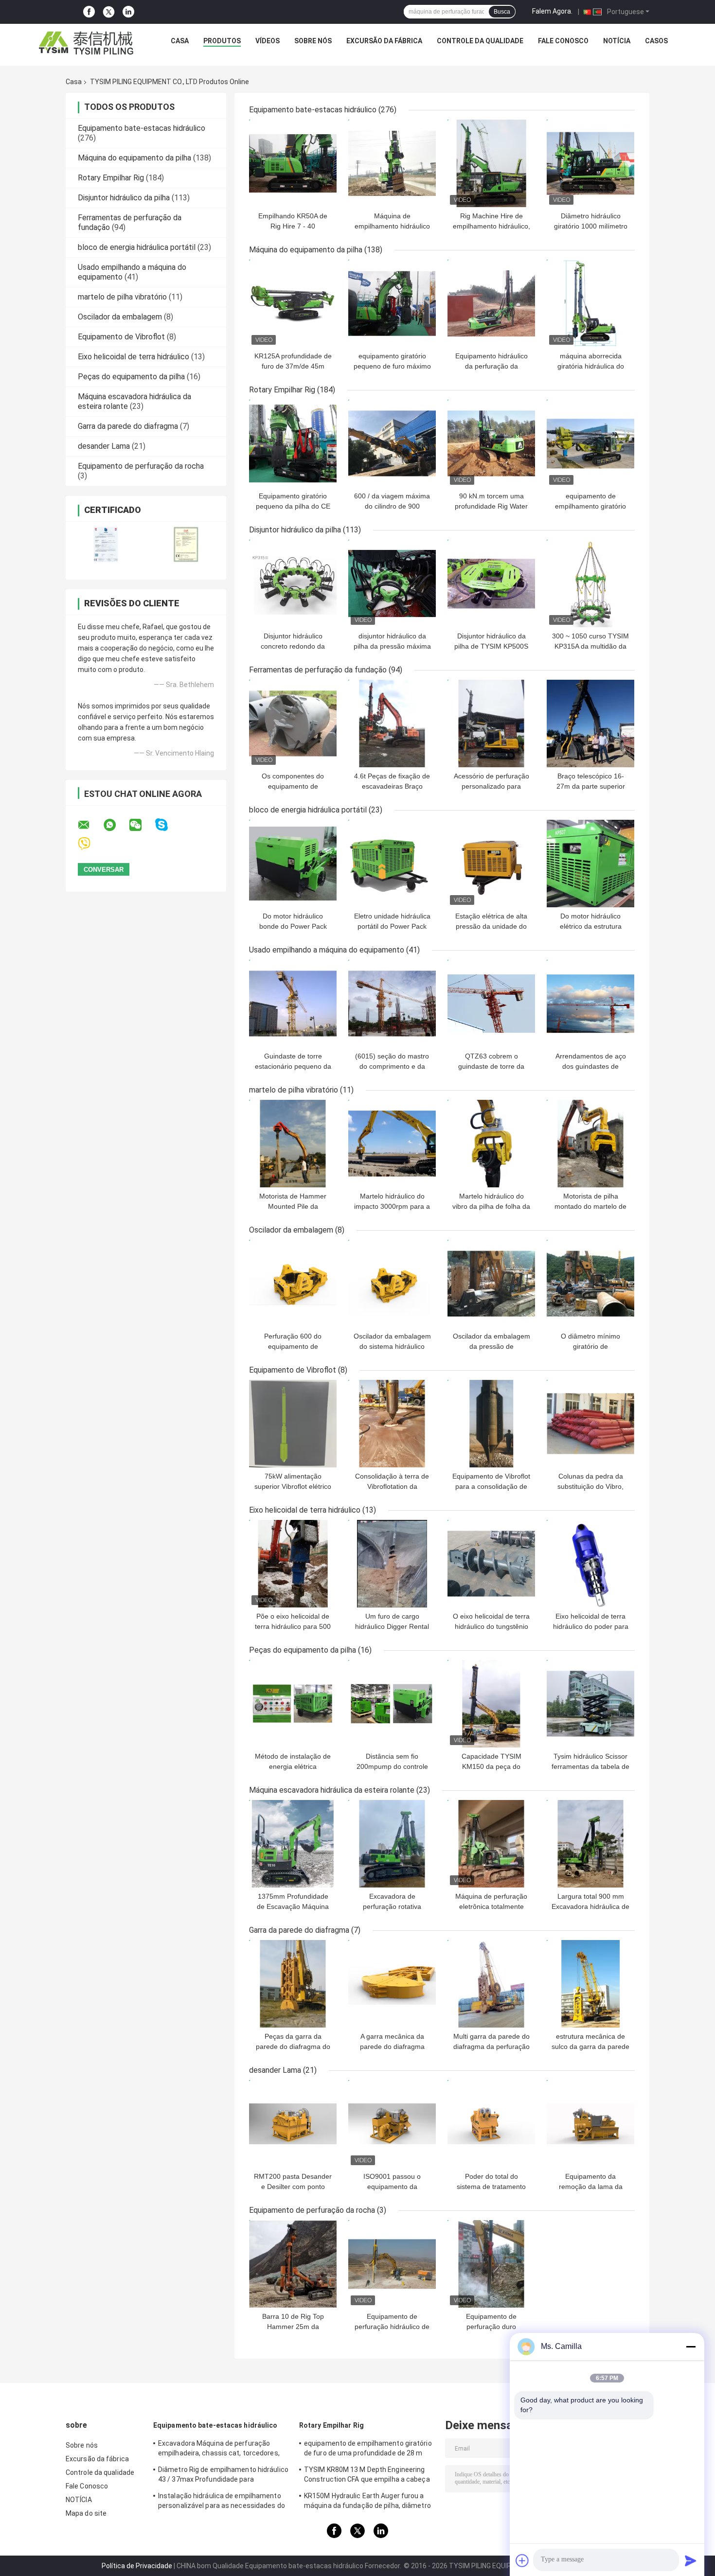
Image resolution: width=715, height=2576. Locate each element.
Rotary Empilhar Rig (111, 178)
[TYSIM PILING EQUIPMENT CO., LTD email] (90, 825)
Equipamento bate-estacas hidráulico (142, 128)
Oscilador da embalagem (120, 317)
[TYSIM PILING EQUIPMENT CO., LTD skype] (168, 825)
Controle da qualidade (480, 41)
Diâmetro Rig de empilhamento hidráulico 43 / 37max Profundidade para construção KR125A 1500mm (223, 2476)
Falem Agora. (552, 11)
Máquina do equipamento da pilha (134, 158)
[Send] (691, 2560)
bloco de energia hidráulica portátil (137, 247)
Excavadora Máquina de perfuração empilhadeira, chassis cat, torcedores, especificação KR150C (219, 2450)
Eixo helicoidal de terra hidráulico (134, 357)
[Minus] (691, 2347)
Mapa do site (86, 2513)
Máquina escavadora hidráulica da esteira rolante (332, 1790)
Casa (180, 41)
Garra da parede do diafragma (128, 426)
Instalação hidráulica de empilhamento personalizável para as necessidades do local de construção (222, 2502)
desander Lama (104, 446)
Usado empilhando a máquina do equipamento (327, 950)
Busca (502, 12)
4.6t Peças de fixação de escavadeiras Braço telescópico (392, 786)
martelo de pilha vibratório (122, 297)
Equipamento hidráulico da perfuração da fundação (492, 366)
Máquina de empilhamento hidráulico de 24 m (392, 226)
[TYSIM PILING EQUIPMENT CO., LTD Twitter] (109, 12)
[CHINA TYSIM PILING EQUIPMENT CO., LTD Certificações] (106, 544)
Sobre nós (313, 41)
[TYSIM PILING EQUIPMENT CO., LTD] (87, 43)
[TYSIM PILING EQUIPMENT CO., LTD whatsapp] (116, 825)
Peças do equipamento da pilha (131, 377)
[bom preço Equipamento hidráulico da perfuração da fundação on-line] (491, 303)
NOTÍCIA (617, 41)
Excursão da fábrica (384, 41)
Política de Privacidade (137, 2566)
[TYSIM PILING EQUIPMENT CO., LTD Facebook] (89, 12)
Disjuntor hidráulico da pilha (124, 198)
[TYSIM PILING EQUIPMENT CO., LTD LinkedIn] (128, 12)
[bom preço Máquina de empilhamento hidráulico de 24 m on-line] (392, 163)
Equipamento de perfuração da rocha (141, 466)
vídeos (268, 41)
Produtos (222, 41)
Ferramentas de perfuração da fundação (318, 670)
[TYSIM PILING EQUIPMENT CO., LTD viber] (90, 844)
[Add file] (522, 2560)
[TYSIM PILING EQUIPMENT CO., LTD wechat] (142, 825)
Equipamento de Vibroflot (121, 337)
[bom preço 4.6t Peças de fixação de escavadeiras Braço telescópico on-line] (392, 723)
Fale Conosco (563, 41)
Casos (656, 41)
